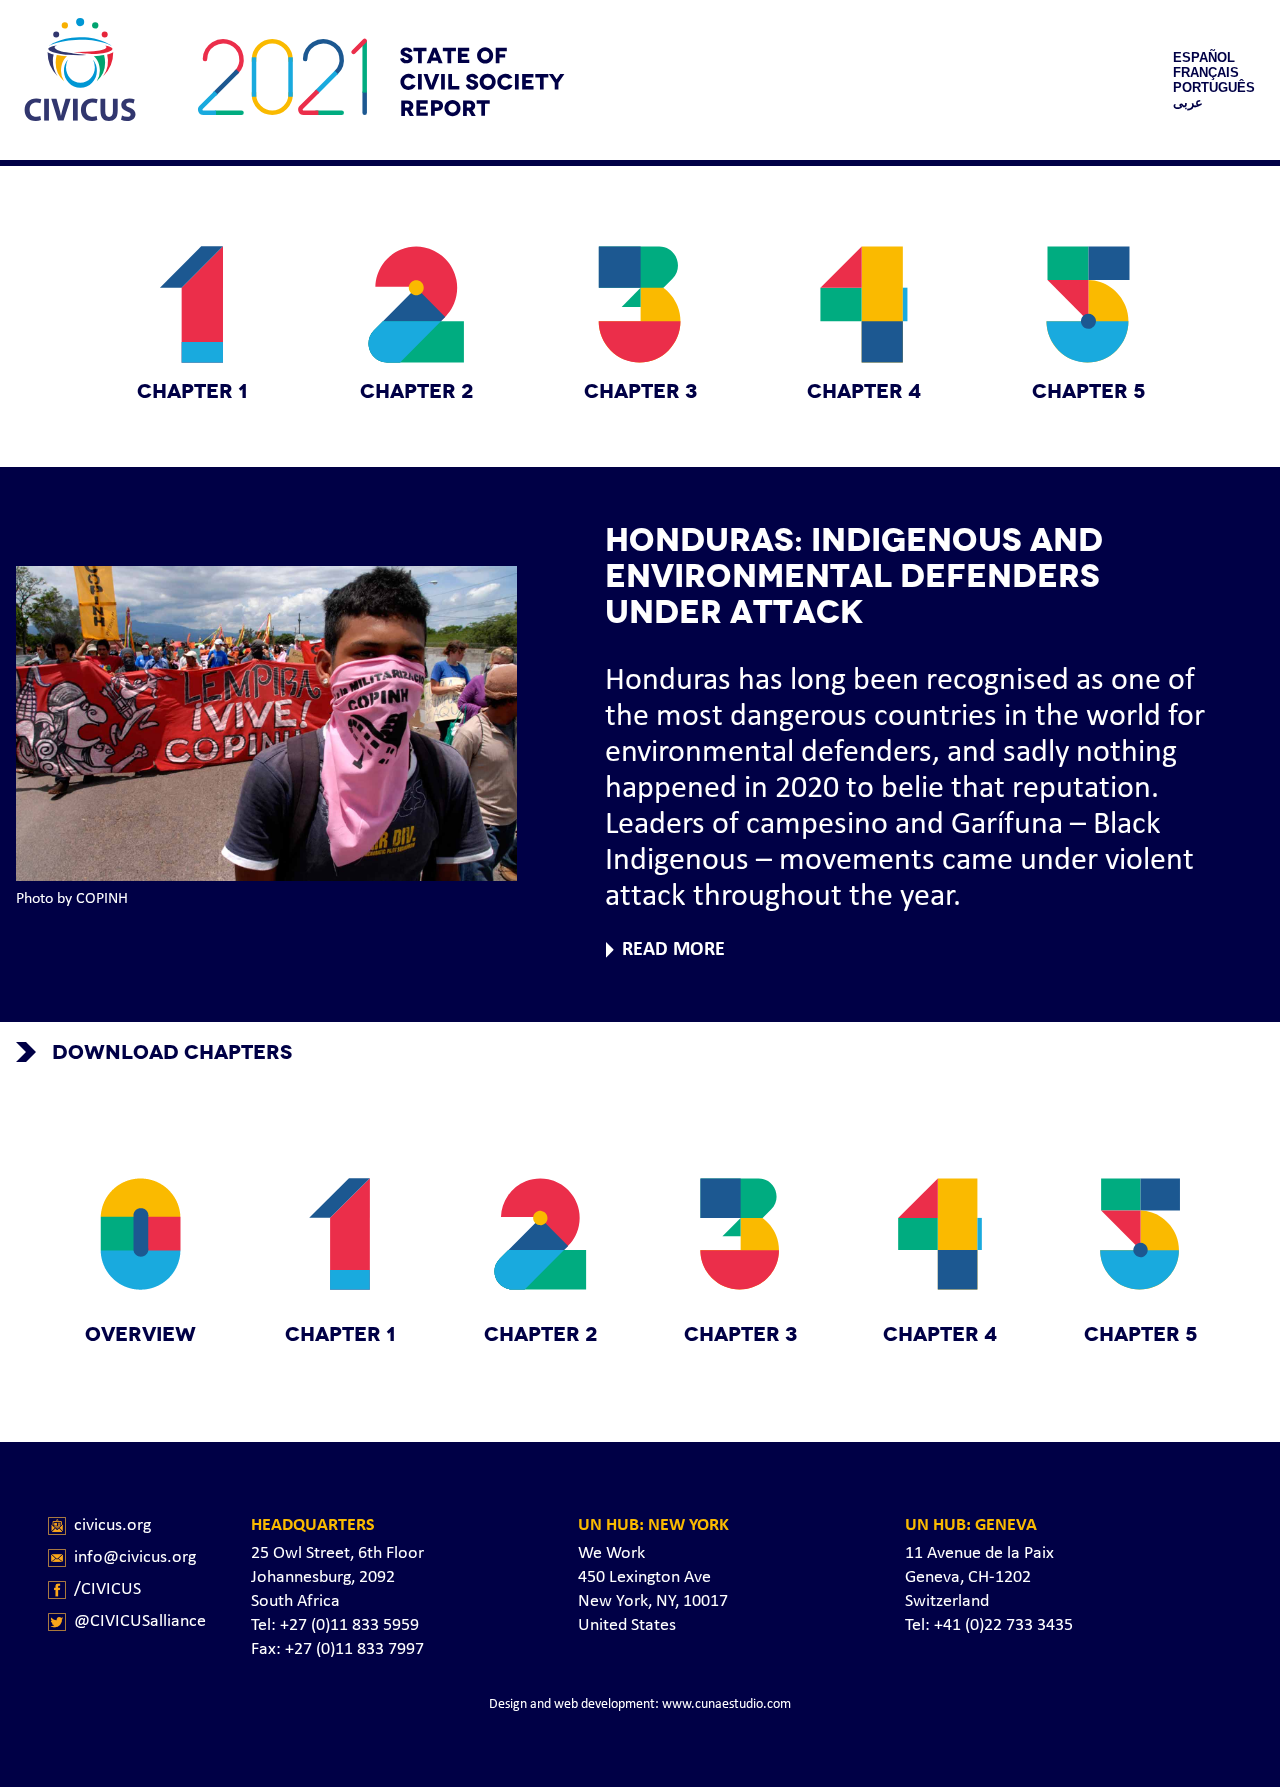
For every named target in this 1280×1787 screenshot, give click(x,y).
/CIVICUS (107, 1589)
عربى (1188, 102)
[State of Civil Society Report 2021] (80, 80)
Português (1214, 87)
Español (1204, 57)
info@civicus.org (135, 1557)
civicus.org (112, 1525)
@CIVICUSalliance (140, 1621)
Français (1206, 72)
